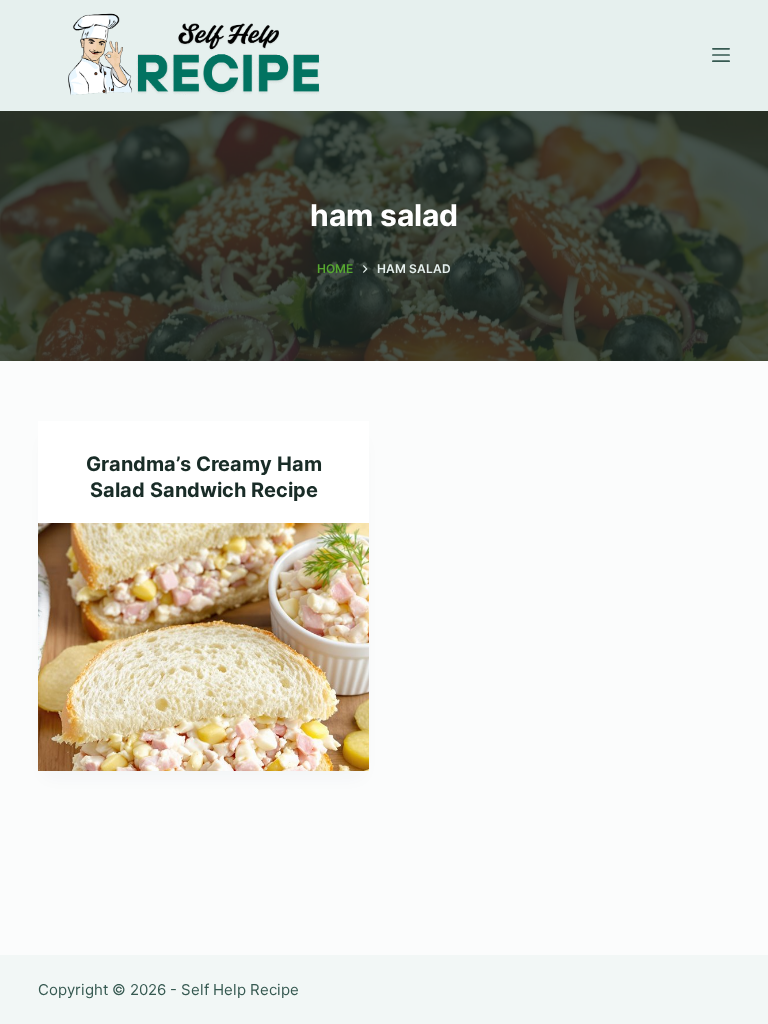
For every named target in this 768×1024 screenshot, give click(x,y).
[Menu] (721, 55)
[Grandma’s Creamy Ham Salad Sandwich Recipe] (203, 647)
